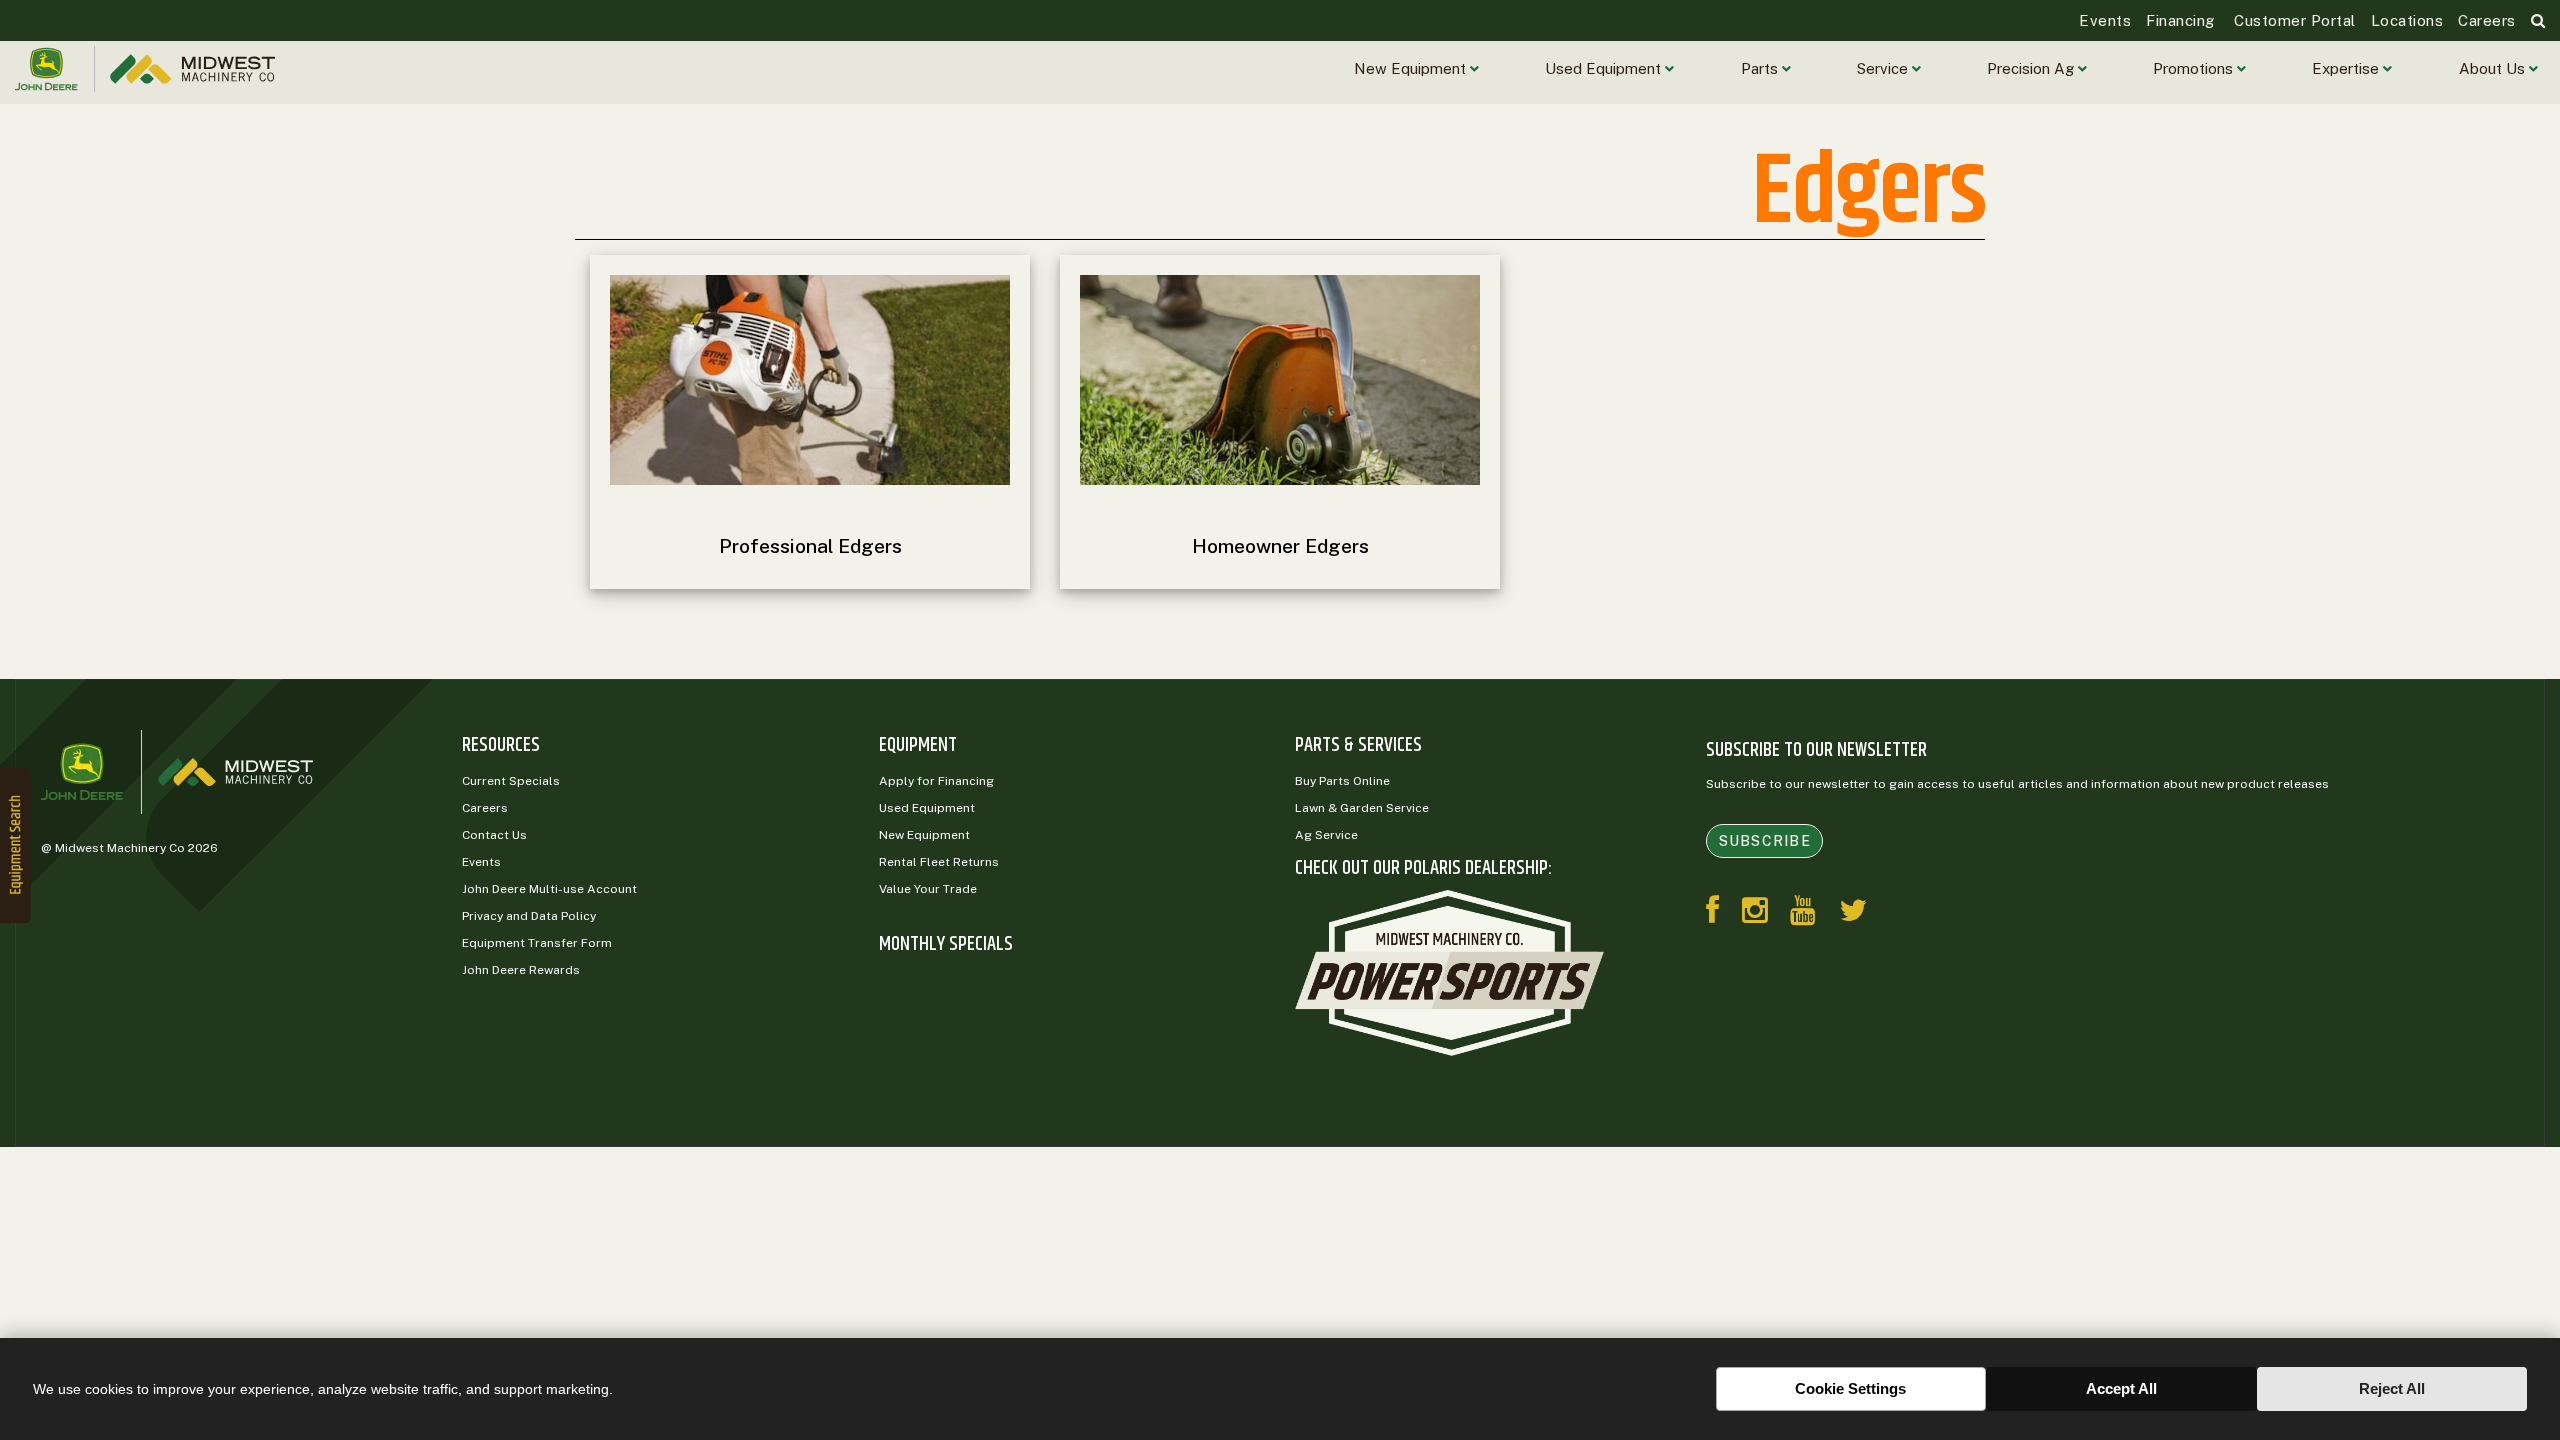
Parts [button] (1761, 68)
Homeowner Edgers (1280, 545)
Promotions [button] (2195, 68)
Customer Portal (2293, 20)
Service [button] (1884, 68)
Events (2105, 20)
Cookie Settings (1850, 1388)
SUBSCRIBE (1765, 841)
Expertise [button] (2347, 68)
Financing (2180, 20)
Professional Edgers (810, 545)
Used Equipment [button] (1605, 68)
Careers (2487, 20)
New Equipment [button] (1412, 68)
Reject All (2392, 1388)
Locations (2407, 20)
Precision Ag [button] (2032, 68)
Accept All (2121, 1388)
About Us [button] (2494, 68)
